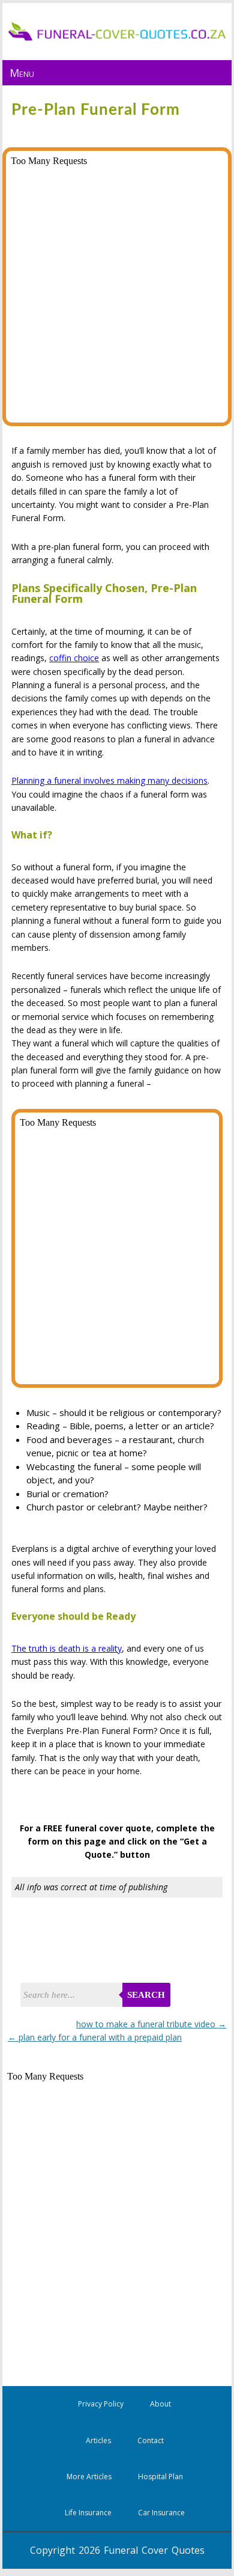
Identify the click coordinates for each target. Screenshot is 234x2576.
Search (146, 1995)
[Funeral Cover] (117, 38)
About (160, 2404)
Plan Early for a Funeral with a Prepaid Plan (95, 2037)
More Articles (89, 2477)
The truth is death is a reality (67, 1648)
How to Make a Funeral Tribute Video (151, 2024)
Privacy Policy (101, 2404)
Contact (151, 2440)
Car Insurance (161, 2513)
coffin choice (74, 658)
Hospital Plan (160, 2477)
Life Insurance (88, 2513)
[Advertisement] (109, 1943)
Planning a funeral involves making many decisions (109, 780)
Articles (98, 2440)
